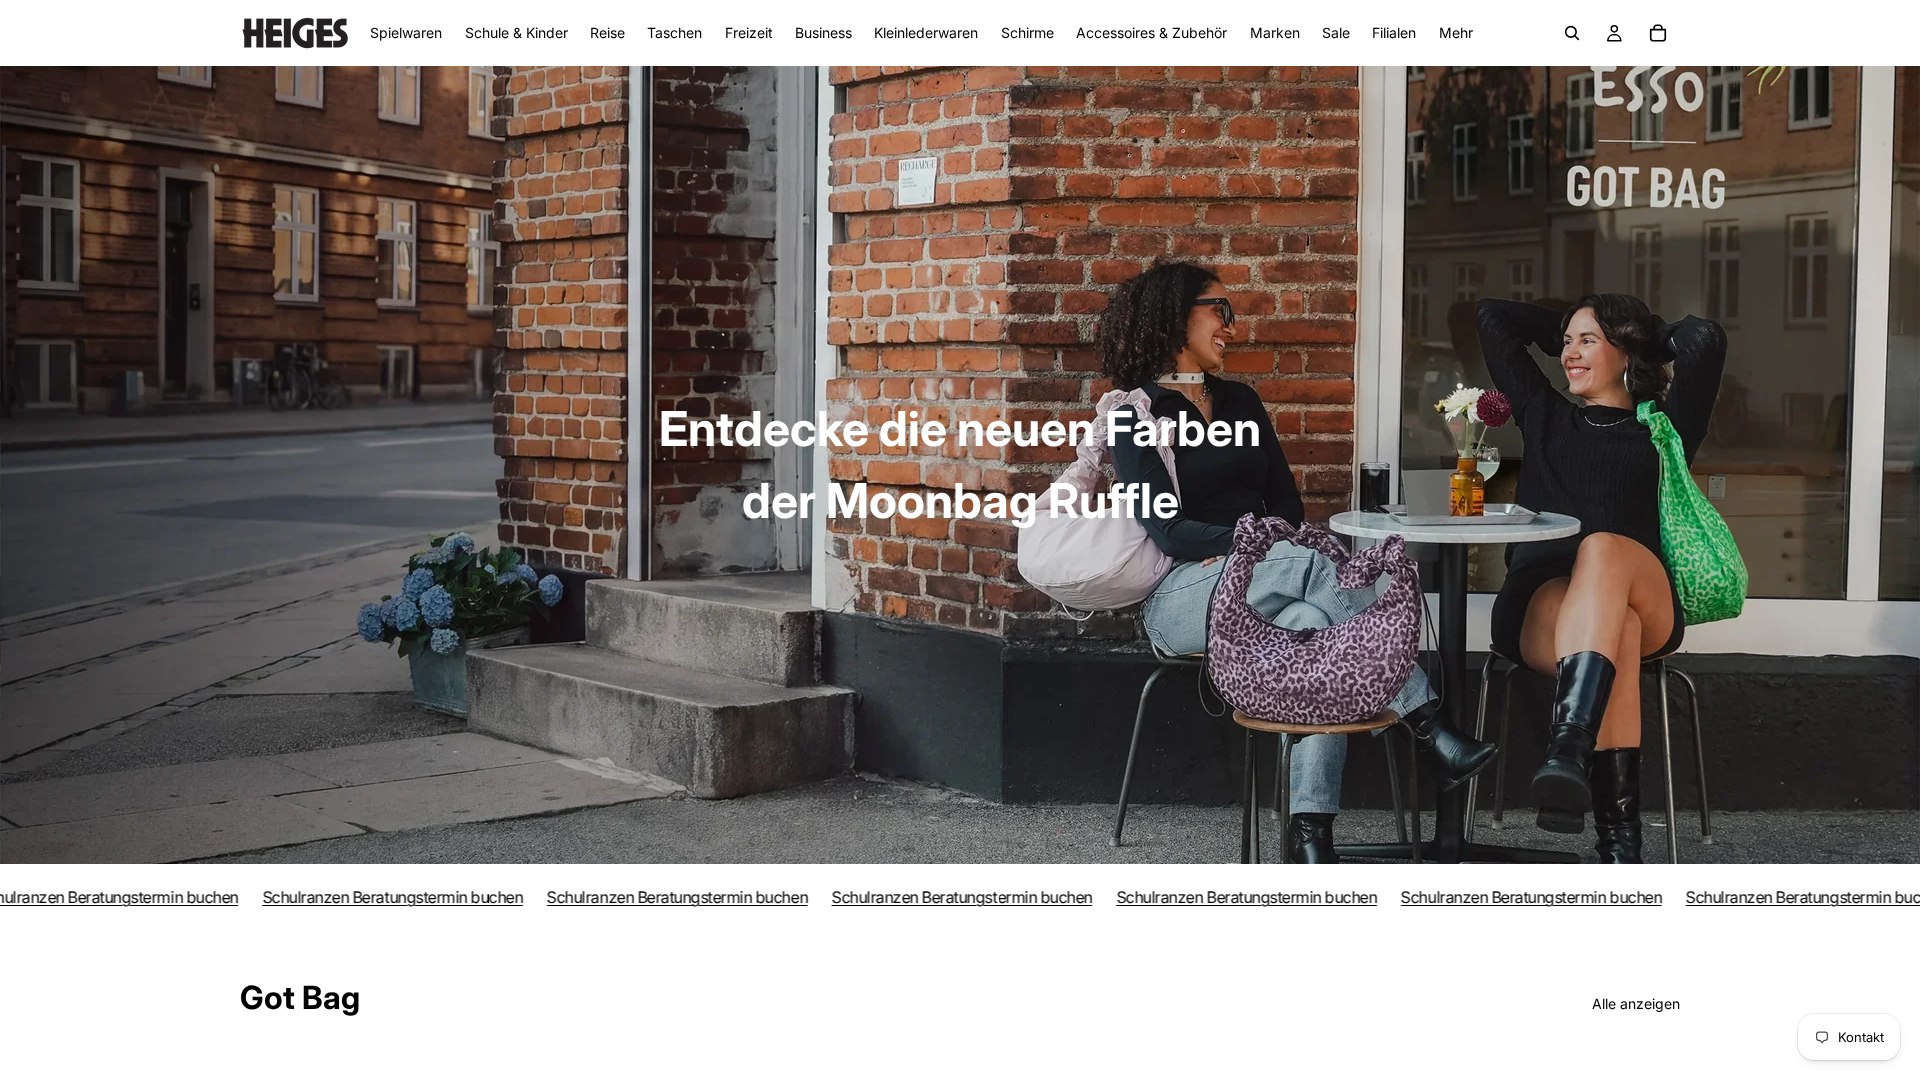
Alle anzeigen (1636, 1003)
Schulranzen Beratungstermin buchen (349, 897)
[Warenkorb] (1658, 33)
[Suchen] (1572, 33)
